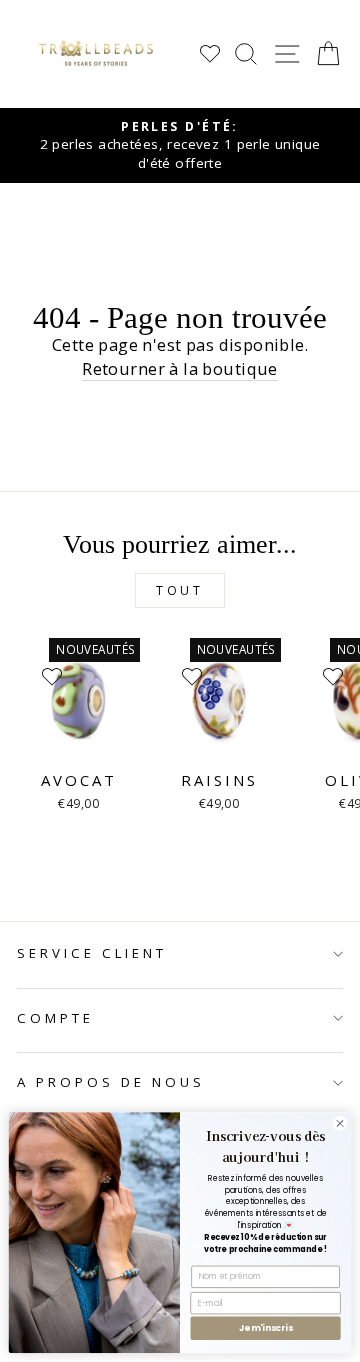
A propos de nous (111, 1082)
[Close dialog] (339, 1123)
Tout (179, 590)
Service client (92, 953)
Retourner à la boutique (180, 368)
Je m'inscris (266, 1328)
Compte (55, 1018)
